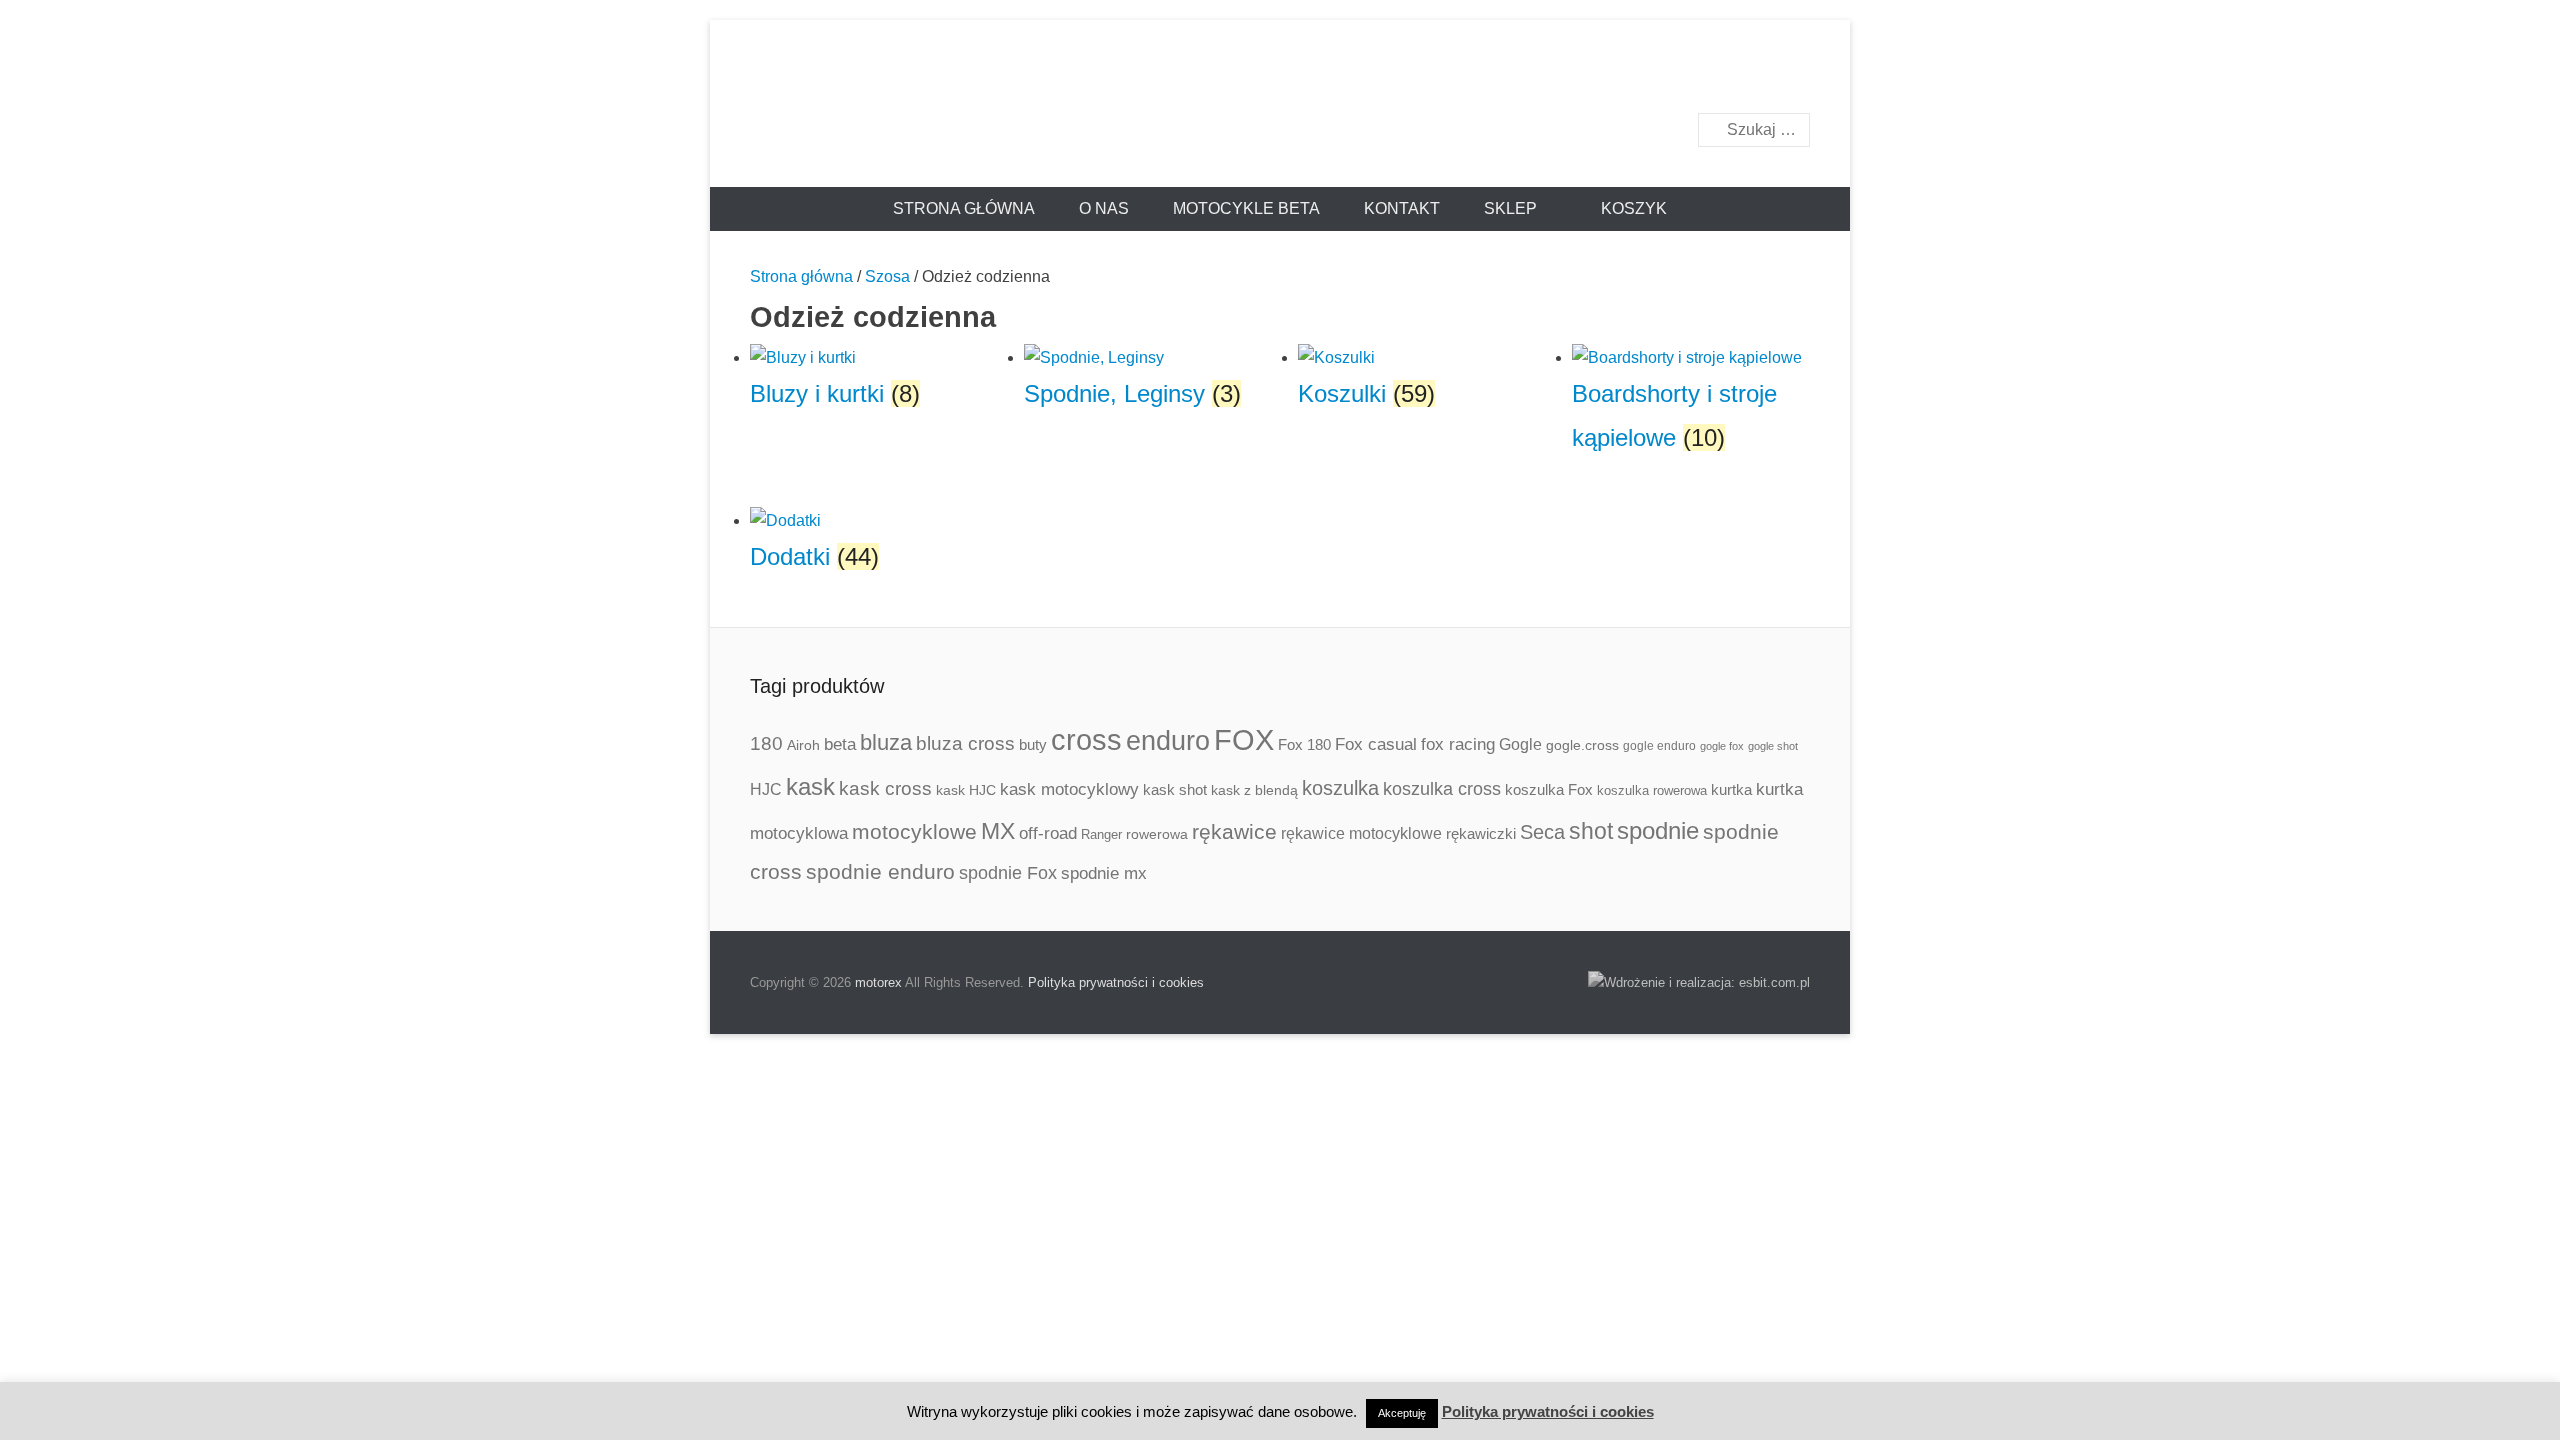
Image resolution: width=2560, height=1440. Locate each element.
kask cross (885, 788)
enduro (1168, 740)
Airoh (803, 745)
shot (1591, 831)
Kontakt (1402, 208)
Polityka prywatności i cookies (1116, 982)
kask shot (1175, 790)
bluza (886, 742)
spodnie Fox (1008, 873)
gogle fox (1722, 746)
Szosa (887, 276)
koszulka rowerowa (1652, 791)
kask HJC (966, 790)
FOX (1244, 740)
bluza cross (965, 743)
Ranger (1101, 834)
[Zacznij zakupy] (1624, 209)
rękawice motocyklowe (1361, 833)
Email (1793, 76)
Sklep (1510, 208)
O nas (1104, 208)
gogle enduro (1659, 746)
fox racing (1458, 744)
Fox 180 (1304, 744)
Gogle (1520, 744)
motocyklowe (914, 831)
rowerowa (1157, 834)
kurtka (1731, 789)
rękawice (1234, 831)
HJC (766, 789)
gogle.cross (1582, 745)
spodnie (1658, 830)
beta (840, 744)
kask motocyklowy (1069, 789)
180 (766, 743)
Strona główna (964, 208)
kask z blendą (1254, 790)
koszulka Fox (1549, 789)
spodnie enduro (880, 871)
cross (1086, 739)
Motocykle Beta (1246, 208)
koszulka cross (1442, 789)
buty (1033, 744)
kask (810, 787)
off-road (1048, 833)
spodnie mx (1104, 873)
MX (998, 831)
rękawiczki (1481, 833)
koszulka (1340, 788)
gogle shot (1773, 746)
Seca (1542, 832)
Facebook (1750, 76)
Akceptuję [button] (1402, 1413)
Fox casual (1376, 744)
